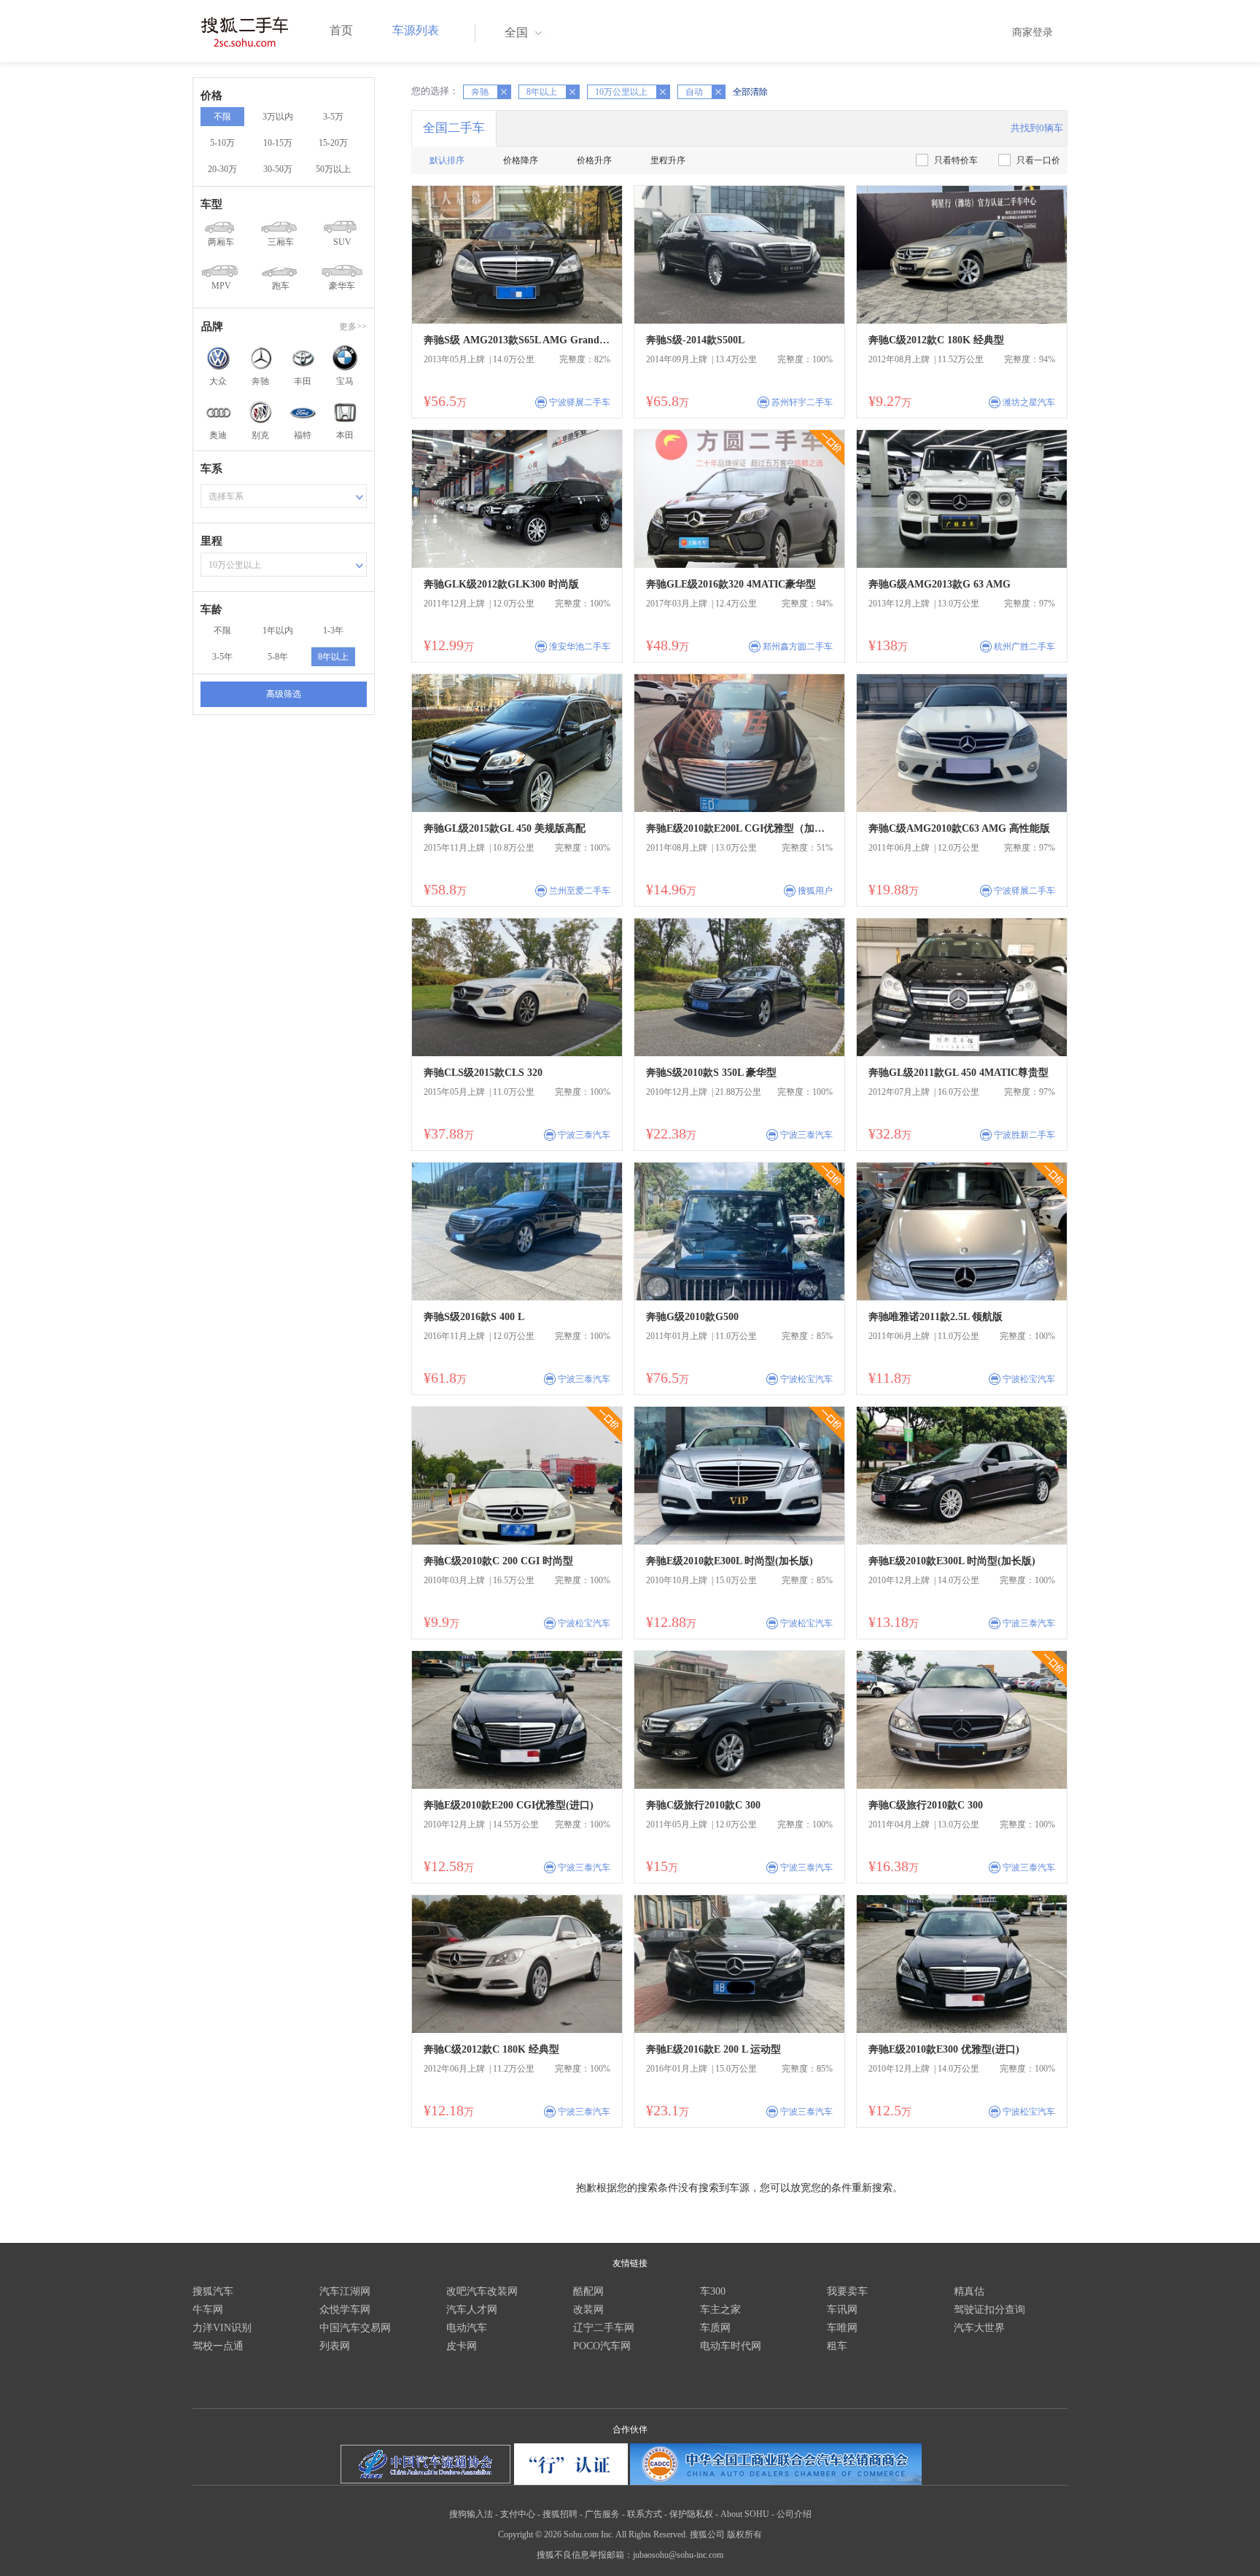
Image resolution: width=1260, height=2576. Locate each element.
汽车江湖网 (345, 2291)
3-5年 (222, 657)
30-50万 (278, 169)
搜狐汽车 (213, 2291)
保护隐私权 (691, 2514)
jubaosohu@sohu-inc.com (678, 2555)
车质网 (715, 2328)
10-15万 (278, 143)
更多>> (353, 327)
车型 (211, 204)
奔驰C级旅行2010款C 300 (703, 1805)
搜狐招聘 (560, 2514)
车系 (211, 469)
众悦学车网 (345, 2310)
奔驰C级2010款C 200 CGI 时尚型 (498, 1561)
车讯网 (842, 2310)
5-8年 (278, 657)
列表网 (335, 2346)
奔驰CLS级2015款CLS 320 (483, 1073)
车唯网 (842, 2328)
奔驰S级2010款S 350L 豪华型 (711, 1073)
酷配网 (588, 2291)
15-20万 (333, 143)
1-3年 (333, 631)
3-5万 (333, 117)
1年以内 (278, 631)
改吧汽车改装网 (482, 2291)
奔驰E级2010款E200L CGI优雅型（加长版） (739, 828)
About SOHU (745, 2514)
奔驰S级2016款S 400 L (474, 1317)
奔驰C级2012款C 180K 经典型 (936, 340)
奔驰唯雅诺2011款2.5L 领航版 (936, 1317)
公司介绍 (794, 2514)
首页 (341, 30)
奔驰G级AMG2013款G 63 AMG (940, 584)
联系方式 (645, 2514)
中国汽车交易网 (355, 2328)
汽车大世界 (979, 2328)
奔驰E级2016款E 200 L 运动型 (713, 2049)
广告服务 (602, 2514)
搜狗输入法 (471, 2514)
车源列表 (416, 30)
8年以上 (333, 657)
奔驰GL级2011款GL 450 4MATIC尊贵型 (958, 1073)
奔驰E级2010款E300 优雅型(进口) (944, 2049)
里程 (211, 541)
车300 (713, 2291)
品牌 (212, 327)
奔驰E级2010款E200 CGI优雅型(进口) (509, 1805)
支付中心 (518, 2514)
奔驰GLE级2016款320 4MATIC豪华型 (731, 584)
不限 (222, 117)
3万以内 (278, 117)
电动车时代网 (731, 2346)
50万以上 (333, 169)
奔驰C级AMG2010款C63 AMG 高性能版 (959, 828)
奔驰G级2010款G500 (692, 1317)
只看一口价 (1038, 160)
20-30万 (222, 169)
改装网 (588, 2310)
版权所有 (744, 2534)
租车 (837, 2346)
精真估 (969, 2291)
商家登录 (1032, 32)
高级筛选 (284, 694)
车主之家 (720, 2310)
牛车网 (208, 2310)
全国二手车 (454, 128)
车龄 (211, 609)
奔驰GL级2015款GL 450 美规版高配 (505, 828)
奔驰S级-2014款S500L (695, 340)
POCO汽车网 (602, 2346)
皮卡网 (462, 2346)
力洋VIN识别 (222, 2328)
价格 (211, 95)
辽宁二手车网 (604, 2328)
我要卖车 (847, 2291)
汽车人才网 (472, 2310)
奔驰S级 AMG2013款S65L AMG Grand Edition (517, 340)
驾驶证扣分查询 (989, 2310)
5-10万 (222, 143)
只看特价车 (956, 160)
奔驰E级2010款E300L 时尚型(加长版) (730, 1561)
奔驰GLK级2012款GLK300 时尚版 (501, 584)
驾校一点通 (218, 2346)
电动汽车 (467, 2328)
